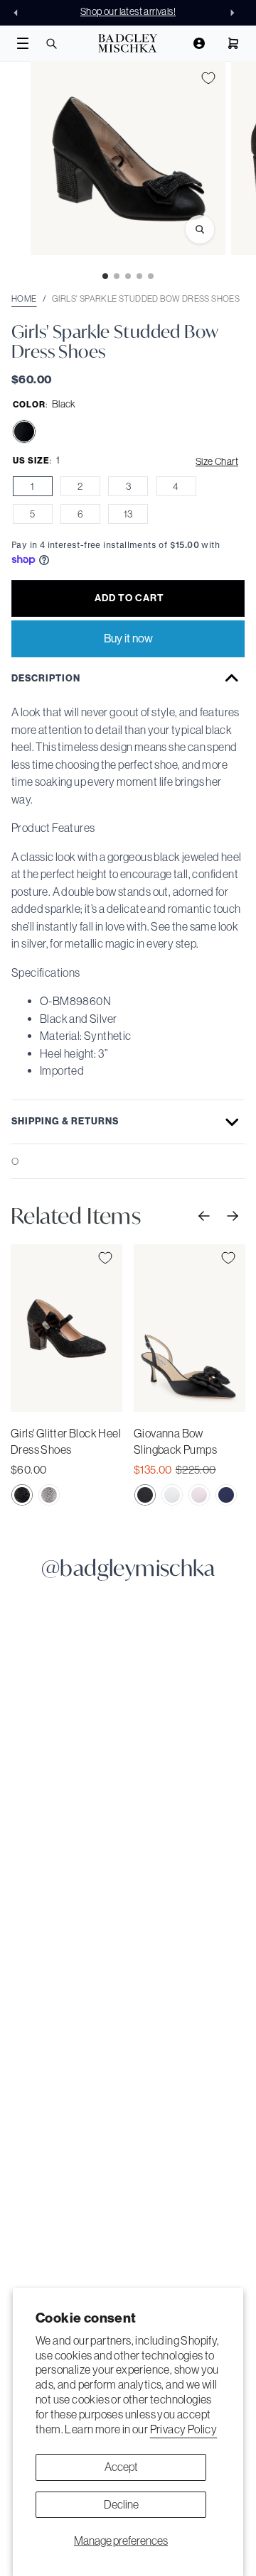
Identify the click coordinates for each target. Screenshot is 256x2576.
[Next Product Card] (231, 1215)
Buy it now (128, 638)
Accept (121, 2467)
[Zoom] (200, 229)
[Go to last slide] (20, 13)
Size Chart (217, 461)
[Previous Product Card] (203, 1215)
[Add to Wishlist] (208, 78)
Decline (121, 2504)
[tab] (105, 276)
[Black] (24, 432)
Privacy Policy (184, 2429)
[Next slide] (236, 13)
